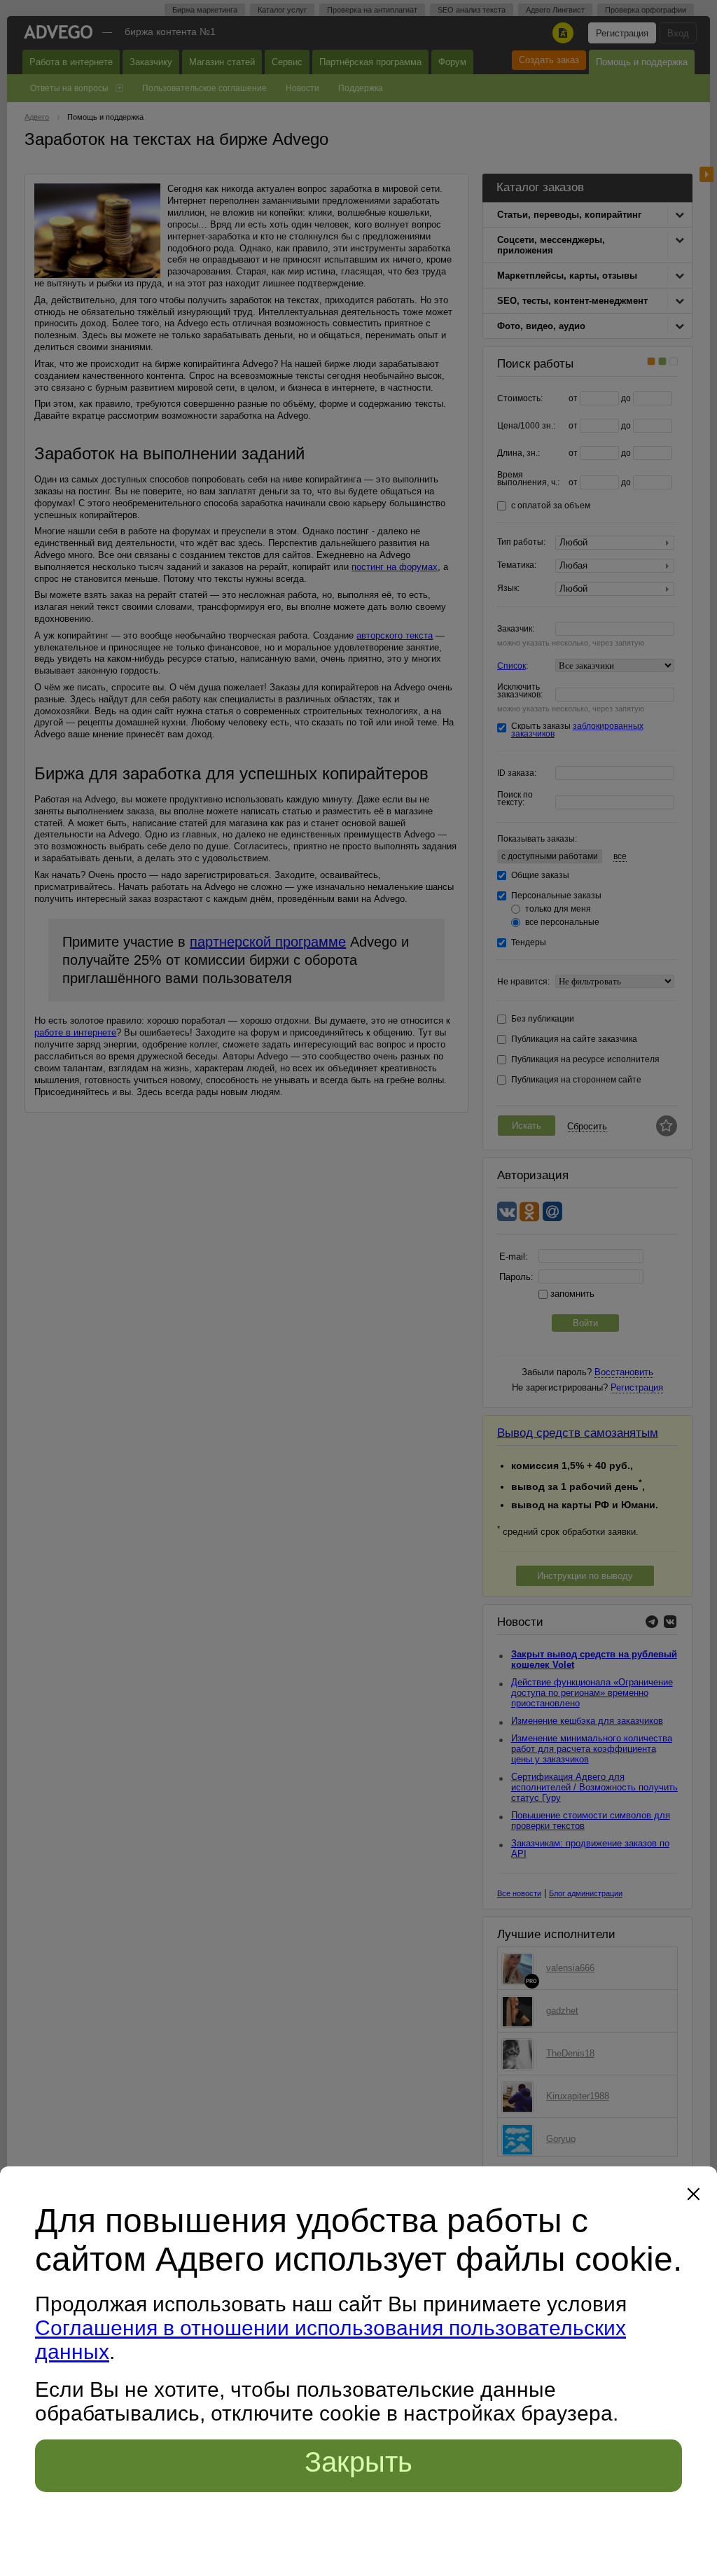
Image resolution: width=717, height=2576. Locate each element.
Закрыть (358, 2462)
